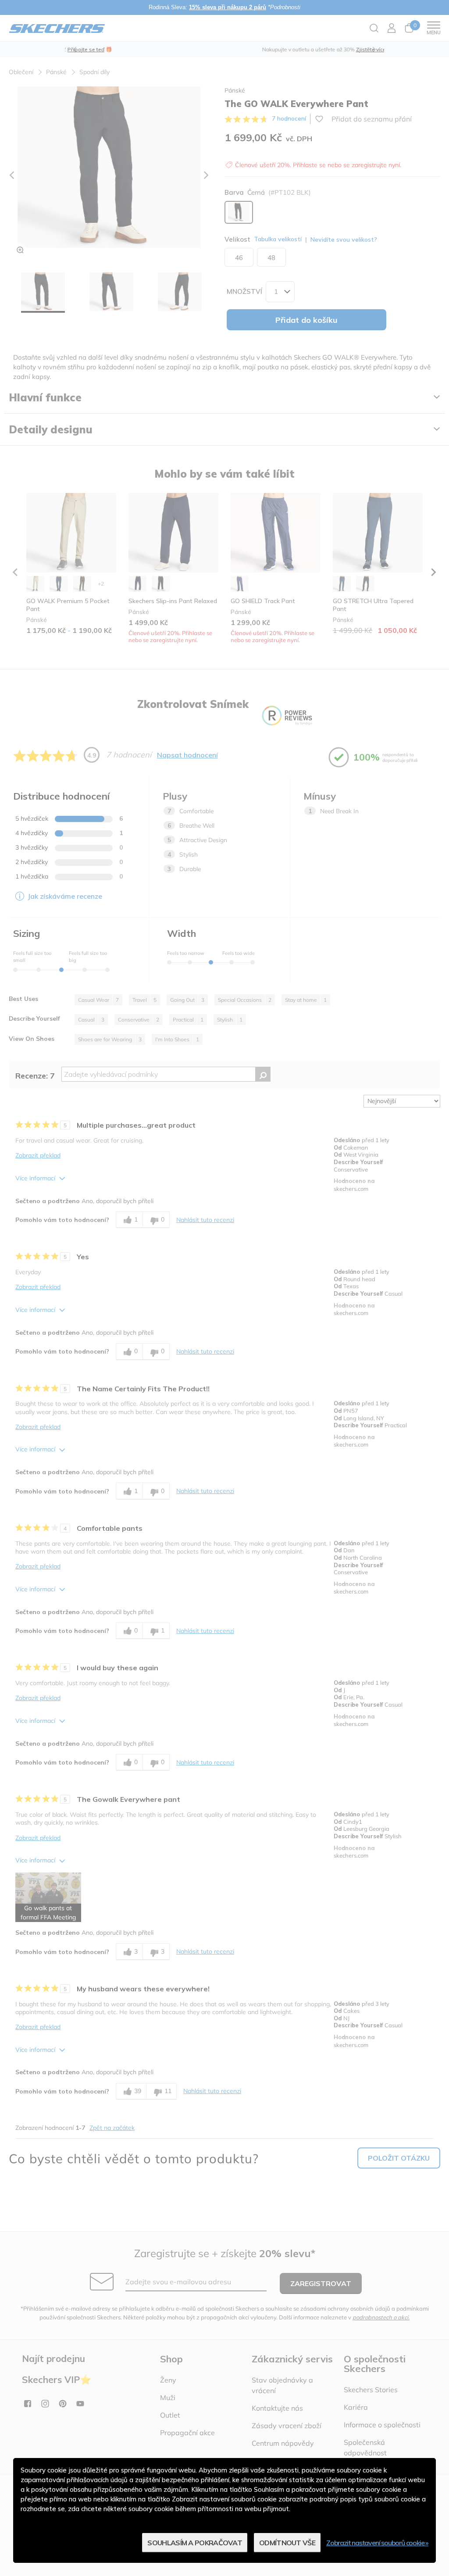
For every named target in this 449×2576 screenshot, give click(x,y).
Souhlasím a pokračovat (195, 2543)
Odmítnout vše (287, 2543)
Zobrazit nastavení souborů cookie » (377, 2543)
